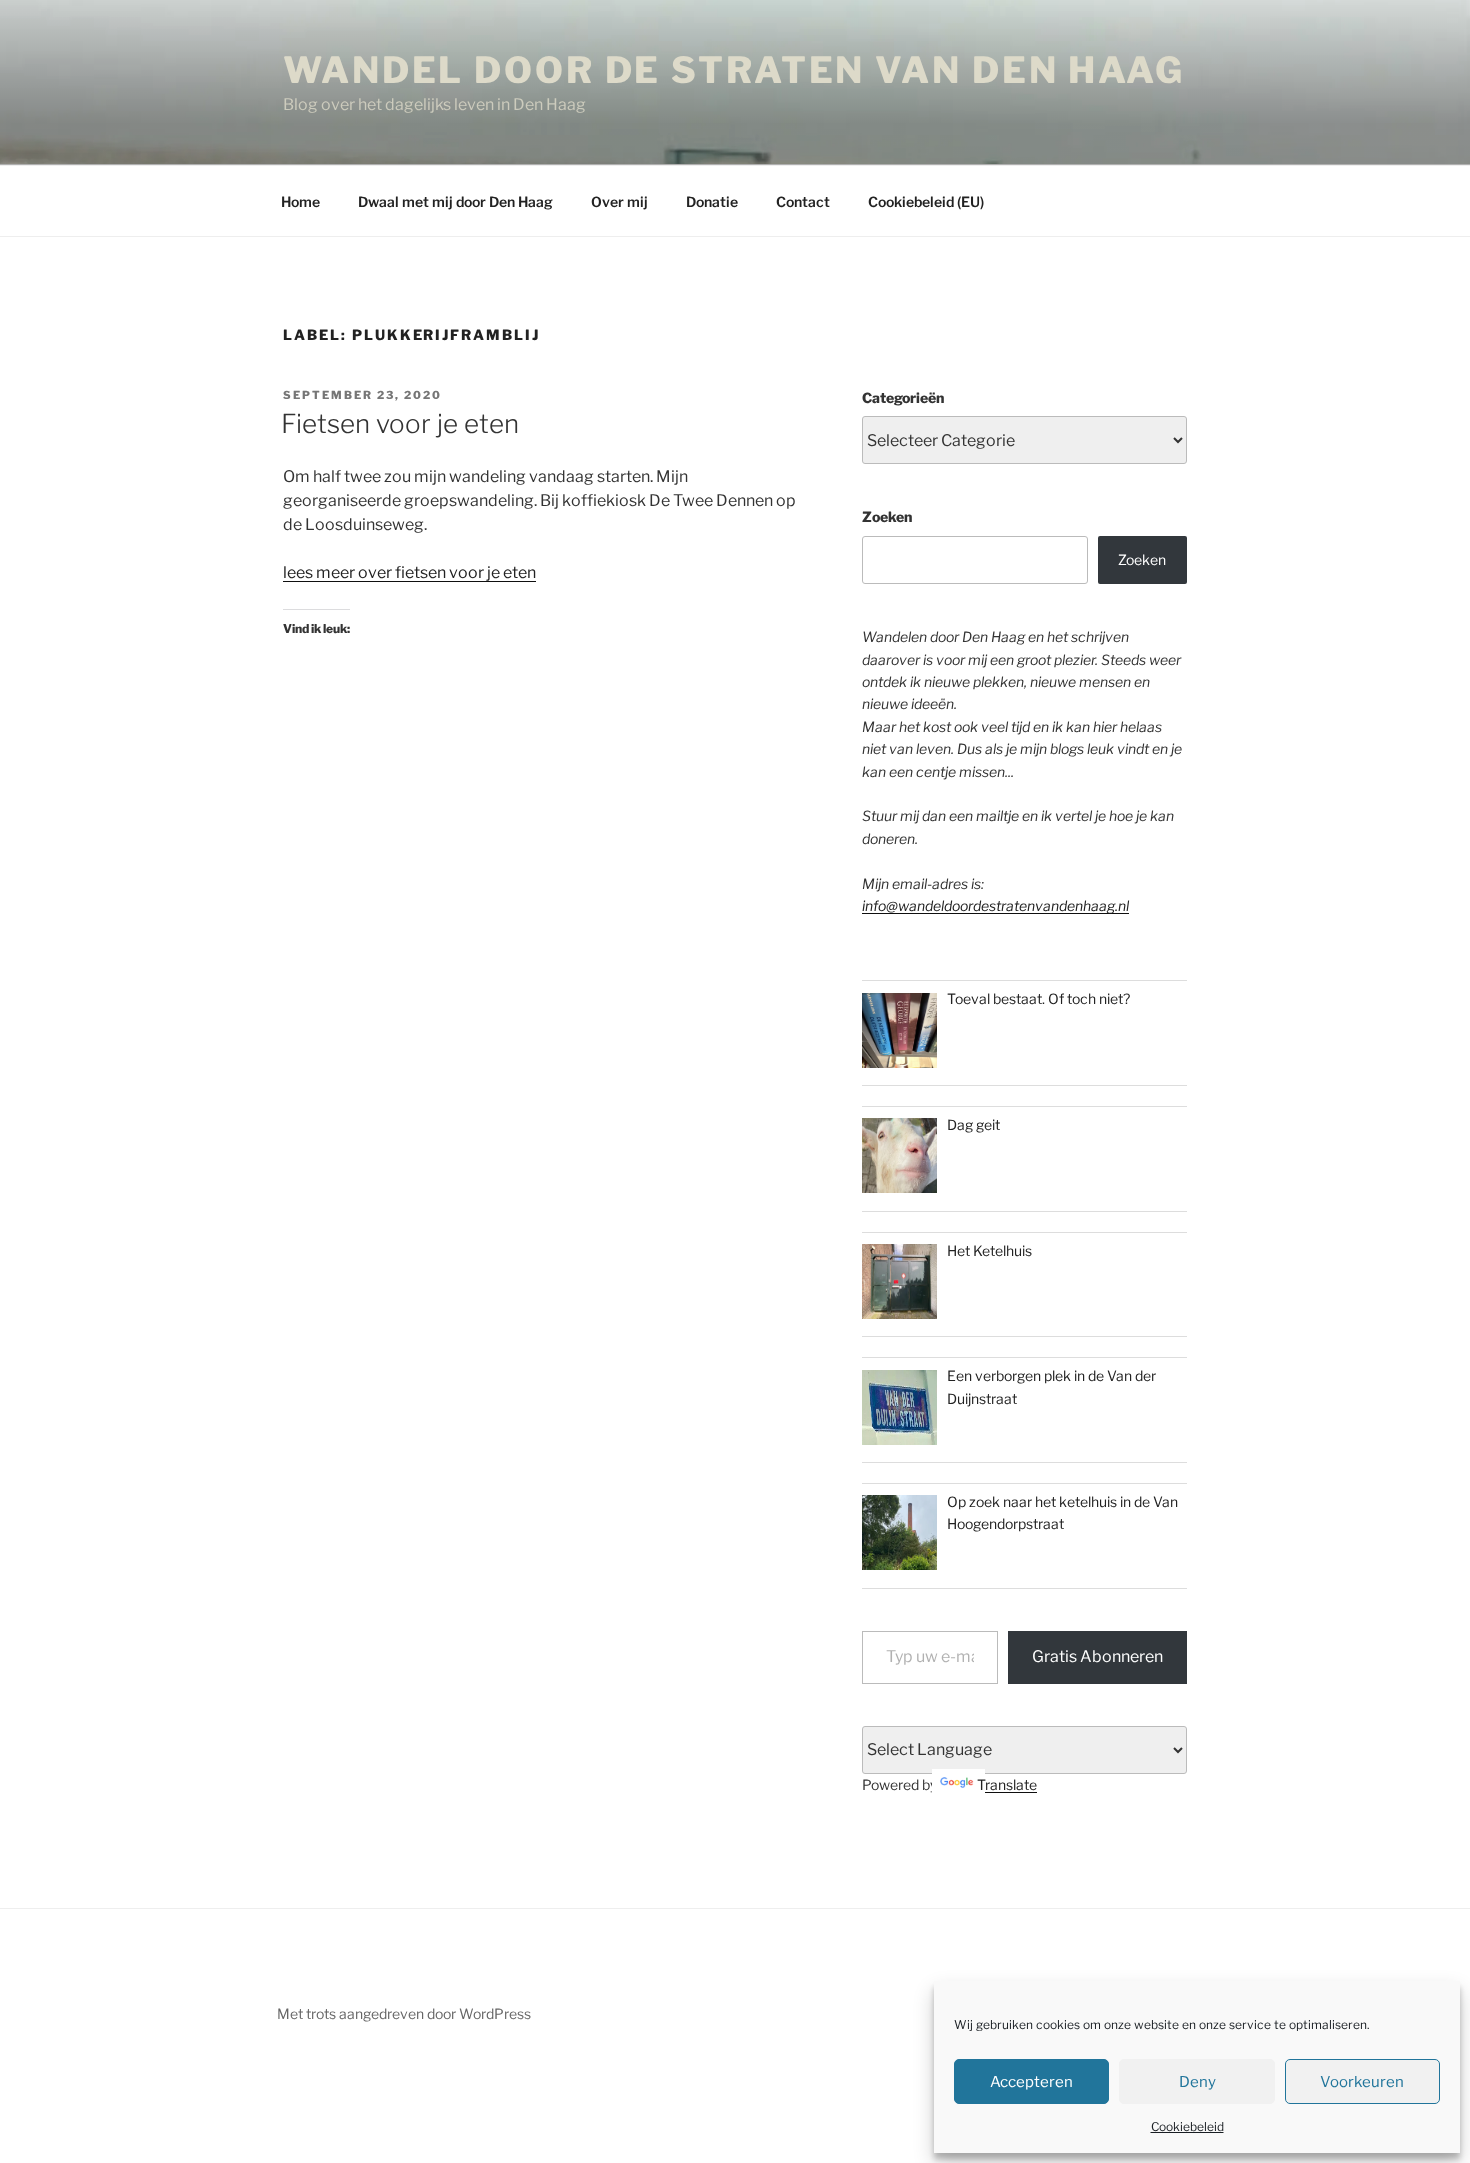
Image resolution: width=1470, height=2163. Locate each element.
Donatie (712, 201)
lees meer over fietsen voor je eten (409, 572)
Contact (803, 201)
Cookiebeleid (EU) (926, 201)
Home (300, 201)
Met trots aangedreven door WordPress (404, 2013)
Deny (1197, 2082)
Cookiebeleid (1187, 2126)
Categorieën (903, 397)
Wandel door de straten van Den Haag (734, 70)
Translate (1007, 1784)
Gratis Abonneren (1097, 1656)
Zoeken (887, 516)
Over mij (619, 201)
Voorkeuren (1362, 2082)
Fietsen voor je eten (400, 423)
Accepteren (1031, 2082)
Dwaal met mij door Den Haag (455, 201)
